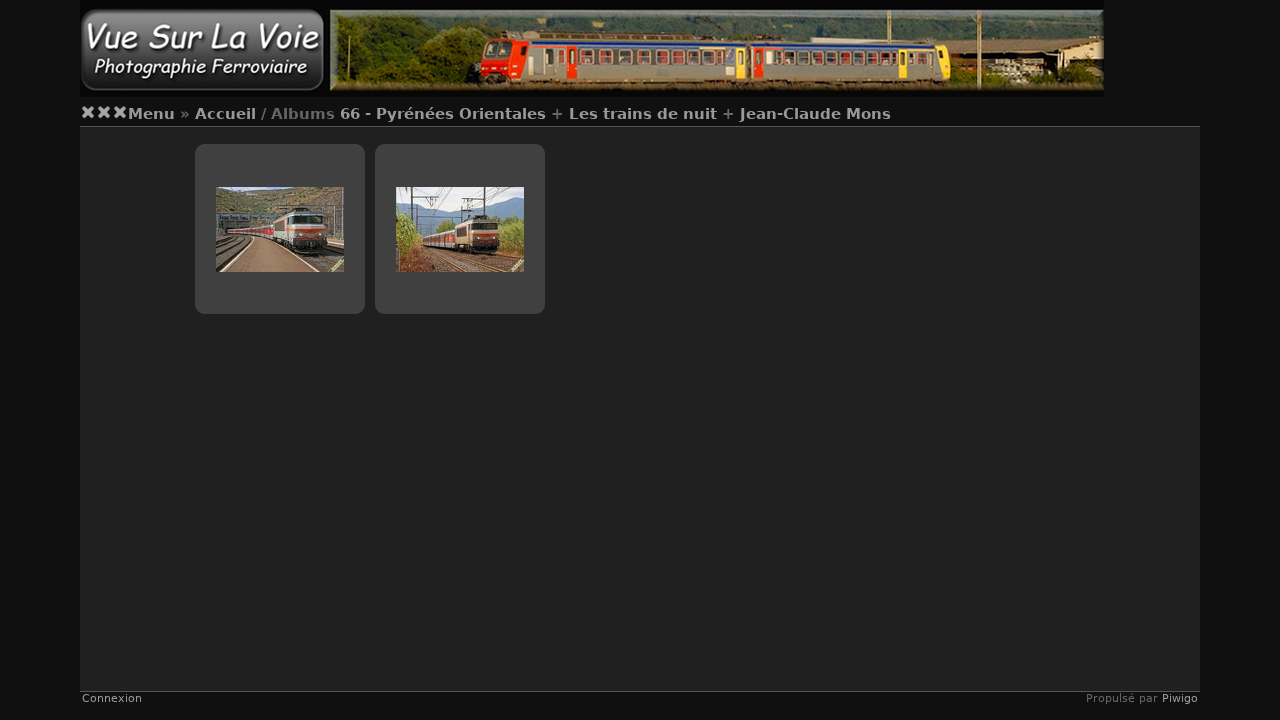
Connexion (112, 698)
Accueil (225, 114)
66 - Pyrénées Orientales (443, 114)
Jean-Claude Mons (815, 114)
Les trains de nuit (643, 114)
